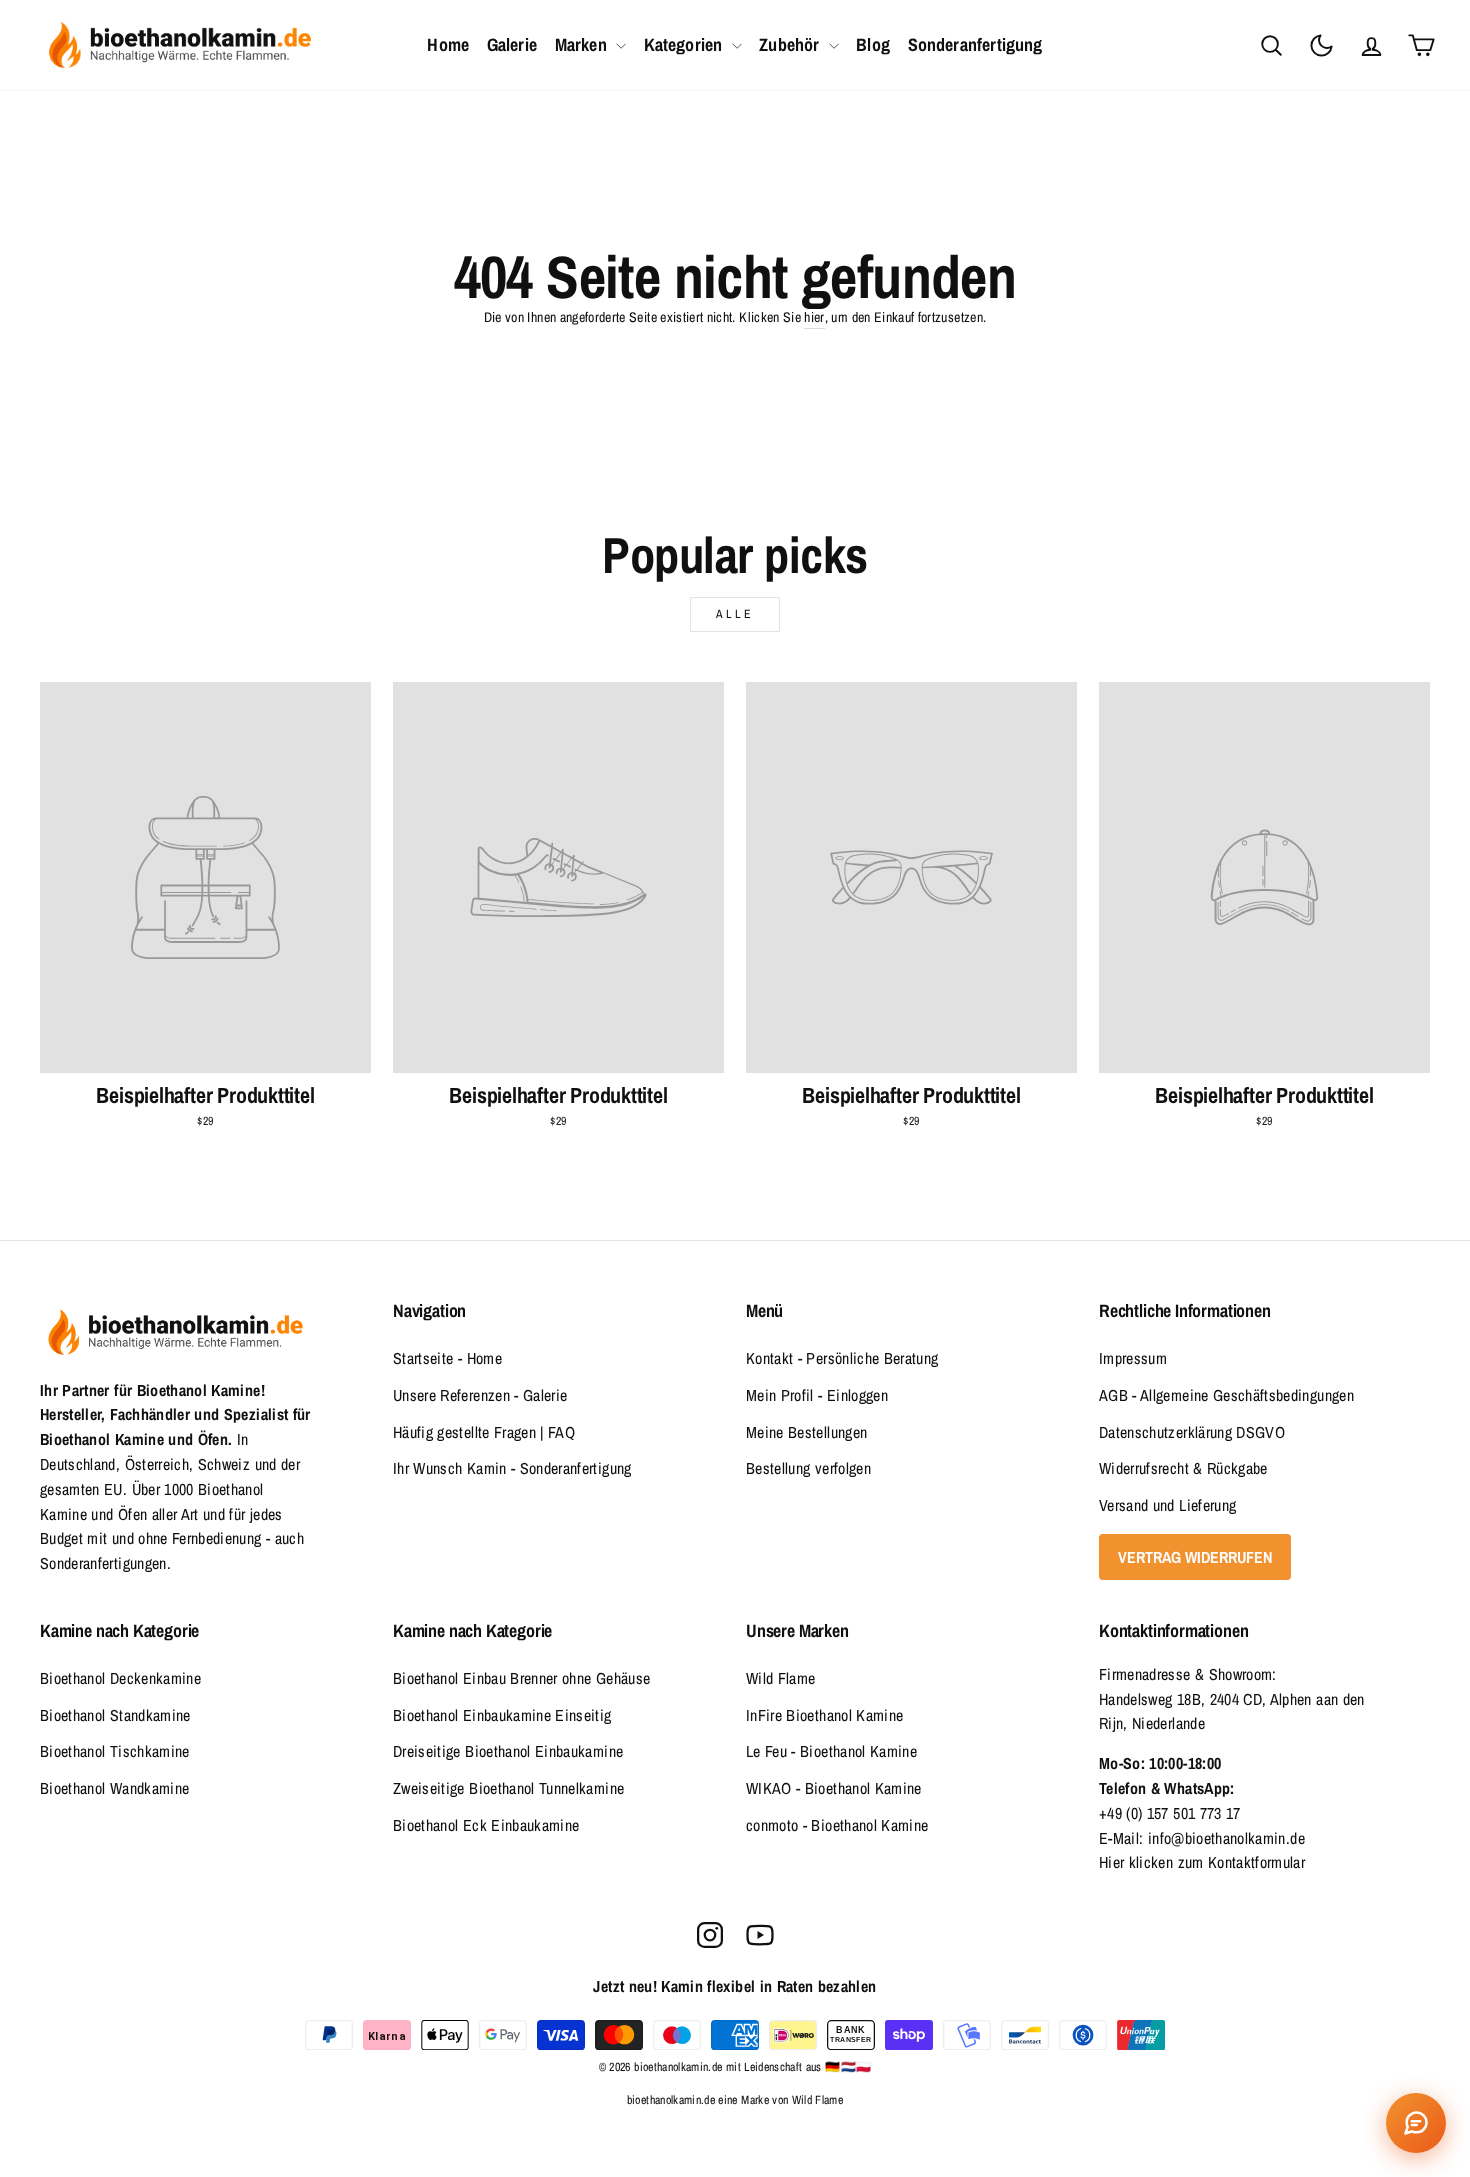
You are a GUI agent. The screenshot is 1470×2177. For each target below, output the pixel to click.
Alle (735, 614)
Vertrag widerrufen (1195, 1557)
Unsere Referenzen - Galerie (480, 1395)
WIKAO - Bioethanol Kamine (834, 1788)
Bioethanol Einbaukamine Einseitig (502, 1715)
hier (814, 317)
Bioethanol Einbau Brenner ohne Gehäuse (521, 1678)
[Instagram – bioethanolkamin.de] (710, 1935)
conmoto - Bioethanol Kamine (837, 1825)
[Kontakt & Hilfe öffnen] (1416, 2123)
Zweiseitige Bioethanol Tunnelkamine (508, 1788)
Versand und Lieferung (1167, 1505)
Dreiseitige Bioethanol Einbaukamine (508, 1751)
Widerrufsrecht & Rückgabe (1183, 1468)
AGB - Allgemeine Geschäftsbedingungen (1226, 1395)
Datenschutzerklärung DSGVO (1192, 1432)
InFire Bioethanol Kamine (824, 1715)
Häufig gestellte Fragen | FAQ (484, 1432)
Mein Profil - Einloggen (817, 1395)
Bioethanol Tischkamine (115, 1751)
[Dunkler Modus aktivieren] (1321, 45)
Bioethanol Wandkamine (114, 1788)
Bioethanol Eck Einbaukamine (486, 1825)
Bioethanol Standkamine (115, 1715)
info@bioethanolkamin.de (1226, 1838)
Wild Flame (781, 1678)
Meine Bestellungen (806, 1432)
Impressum (1133, 1358)
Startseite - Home (447, 1358)
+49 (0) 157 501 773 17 (1170, 1813)
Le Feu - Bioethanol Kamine (831, 1751)
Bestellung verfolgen (808, 1468)
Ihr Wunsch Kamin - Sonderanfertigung (512, 1468)
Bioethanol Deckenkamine (120, 1678)
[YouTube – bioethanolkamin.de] (760, 1935)
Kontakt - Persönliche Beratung (842, 1358)
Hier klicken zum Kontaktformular (1202, 1862)
